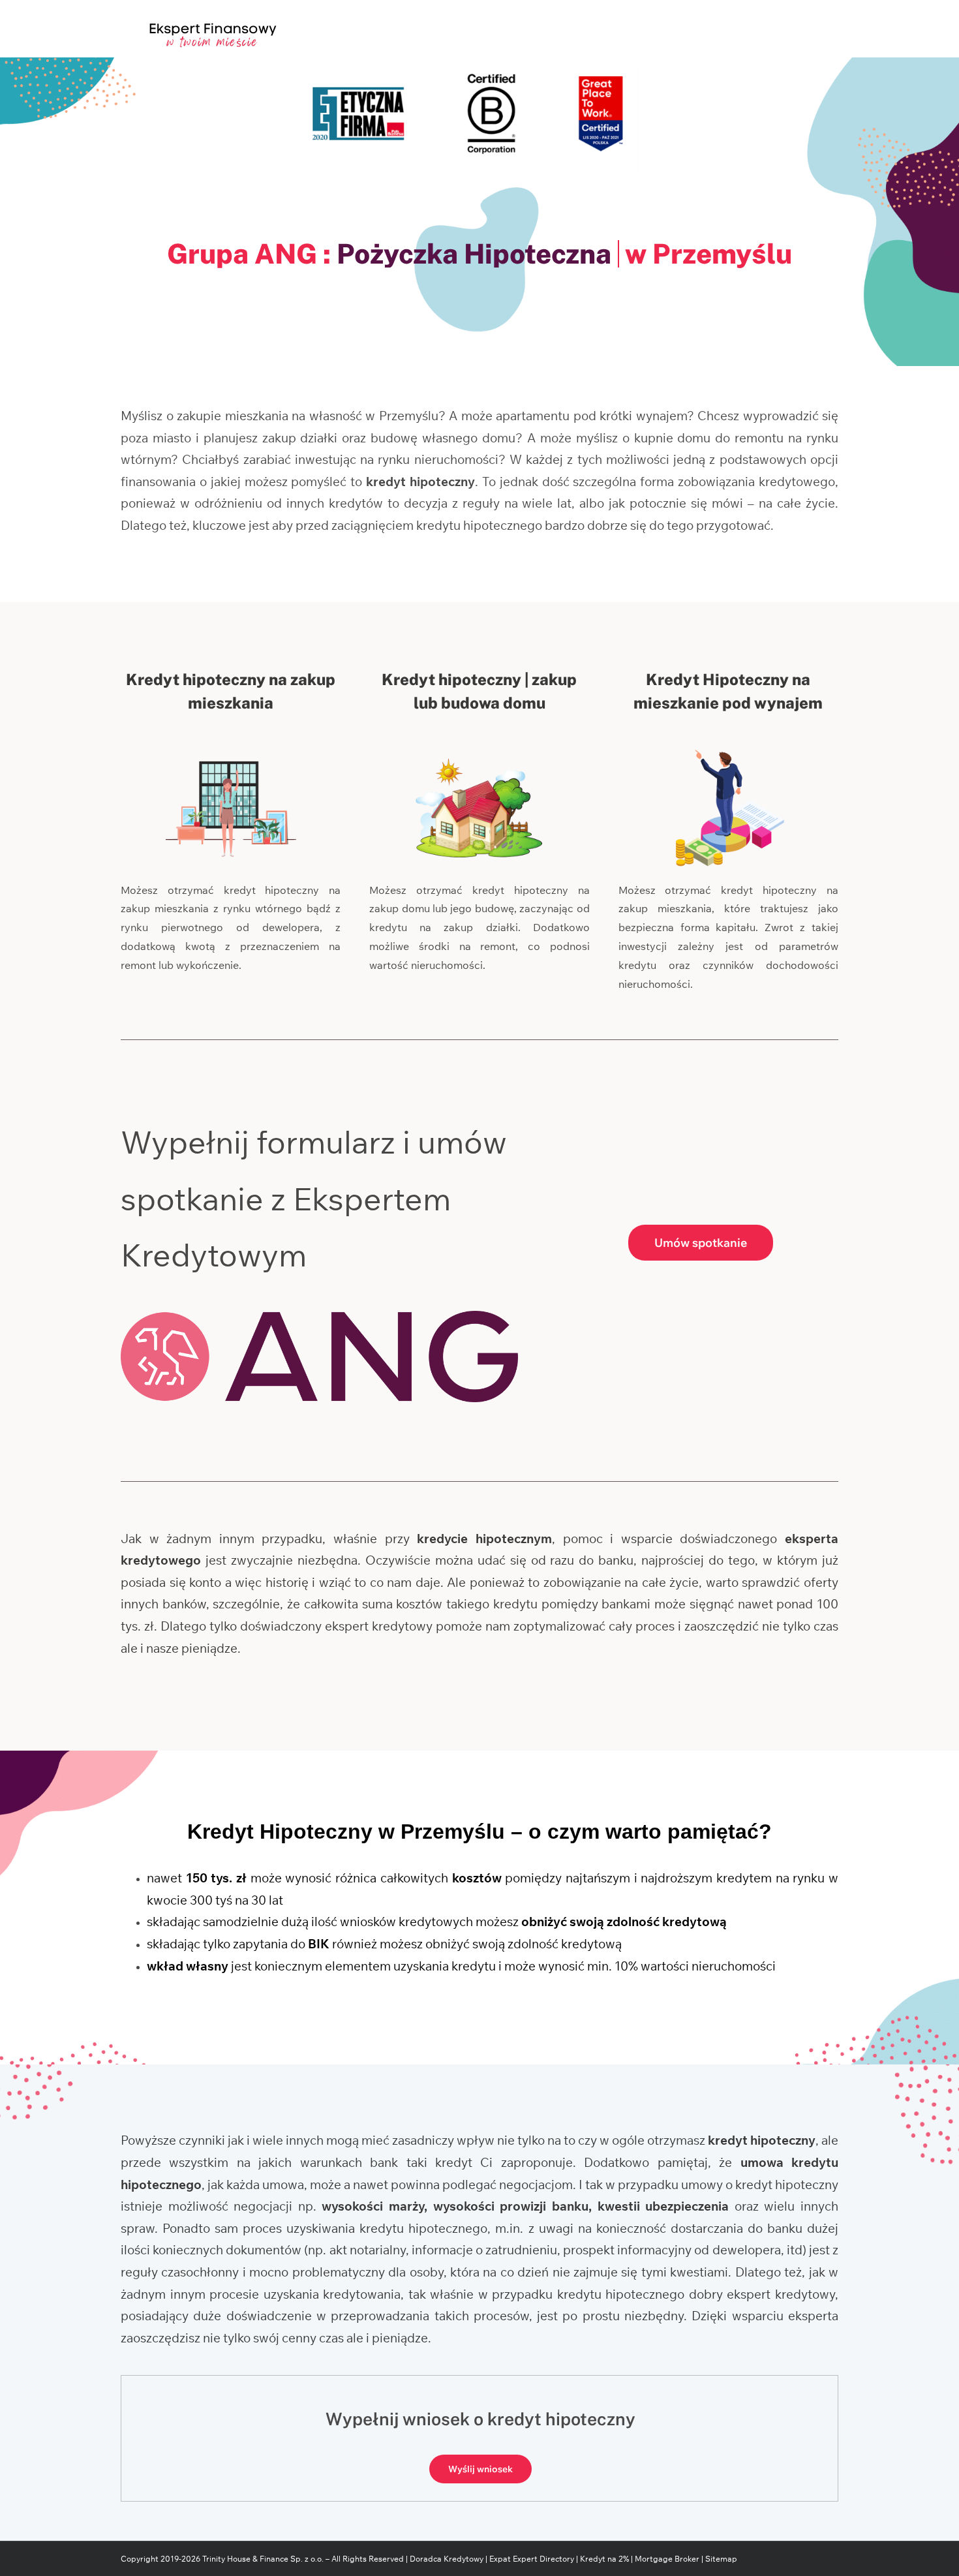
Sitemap (721, 2559)
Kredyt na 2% (604, 2559)
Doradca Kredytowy (447, 2559)
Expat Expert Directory (533, 2559)
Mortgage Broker (667, 2559)
